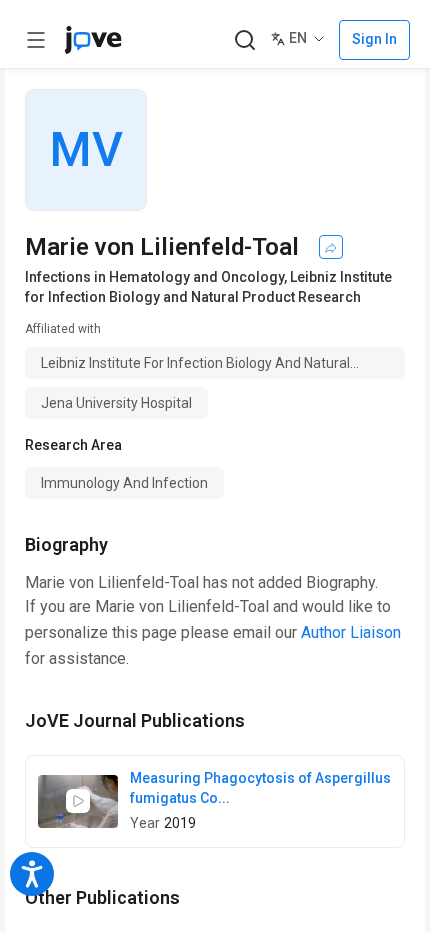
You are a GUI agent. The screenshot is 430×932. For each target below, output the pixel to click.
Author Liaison (351, 632)
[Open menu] (36, 40)
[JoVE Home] (93, 40)
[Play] (78, 801)
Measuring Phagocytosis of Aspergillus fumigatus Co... (260, 788)
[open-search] (244, 40)
